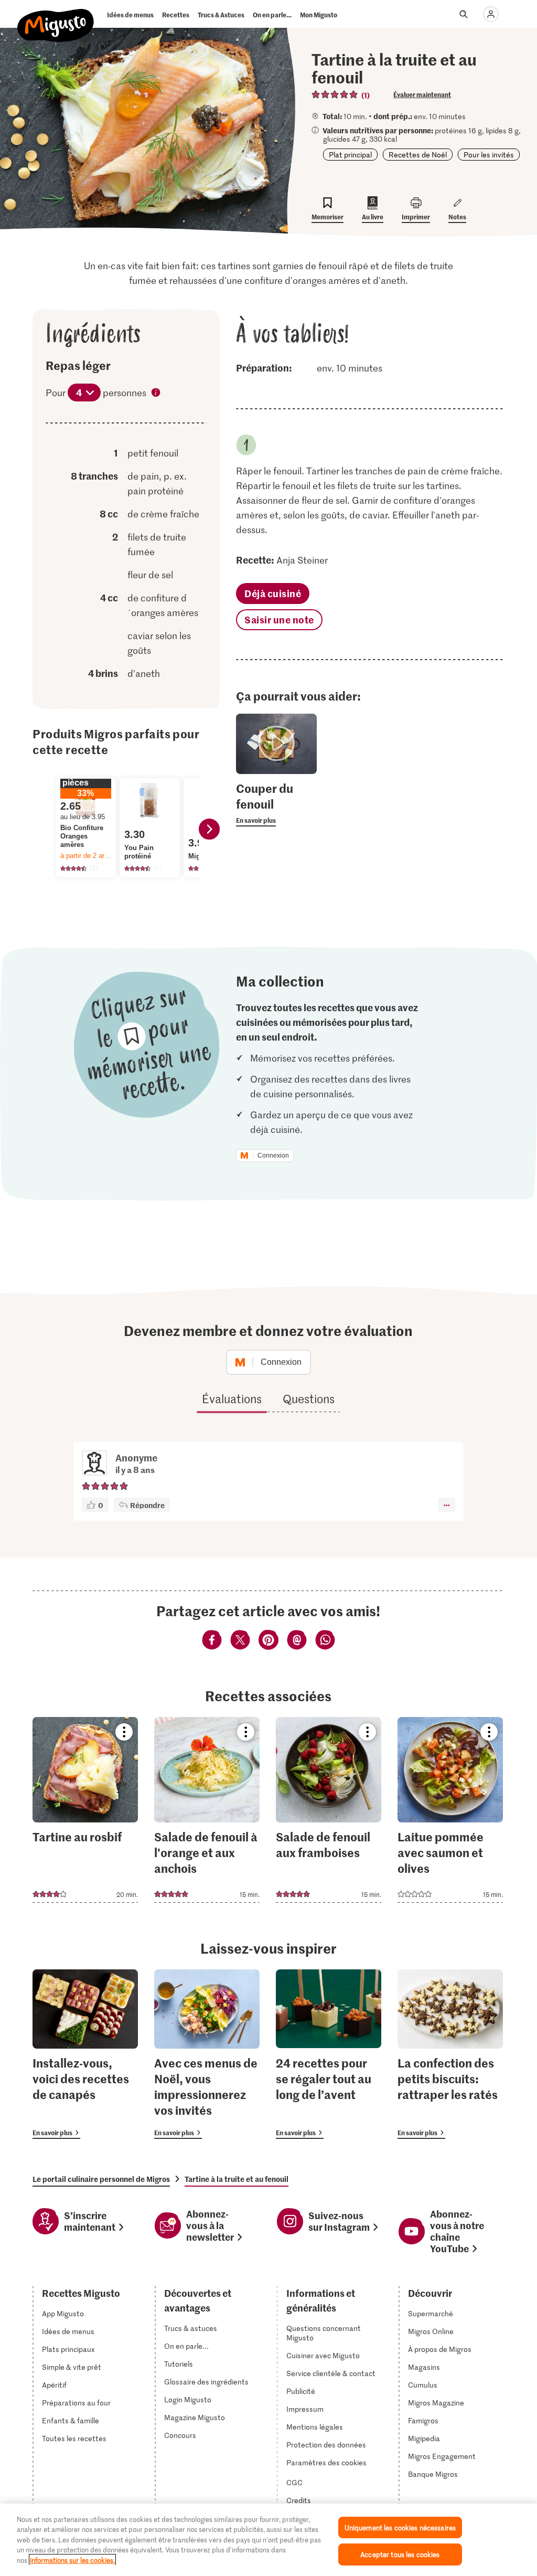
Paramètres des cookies (326, 2463)
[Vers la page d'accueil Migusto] (56, 17)
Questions (309, 1398)
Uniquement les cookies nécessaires (400, 2527)
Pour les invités (489, 155)
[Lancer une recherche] (464, 14)
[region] (268, 2540)
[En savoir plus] (276, 803)
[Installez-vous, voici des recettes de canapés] (85, 2054)
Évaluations (232, 1398)
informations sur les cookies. (72, 2560)
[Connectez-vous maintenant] (491, 14)
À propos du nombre (156, 394)
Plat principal (350, 155)
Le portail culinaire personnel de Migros (101, 2179)
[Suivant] (209, 829)
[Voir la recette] (85, 1810)
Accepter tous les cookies (400, 2554)
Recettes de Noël (418, 155)
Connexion (273, 1156)
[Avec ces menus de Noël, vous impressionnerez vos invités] (207, 2054)
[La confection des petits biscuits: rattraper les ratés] (450, 2054)
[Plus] (447, 1505)
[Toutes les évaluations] (335, 94)
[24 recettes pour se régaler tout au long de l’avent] (329, 2054)
